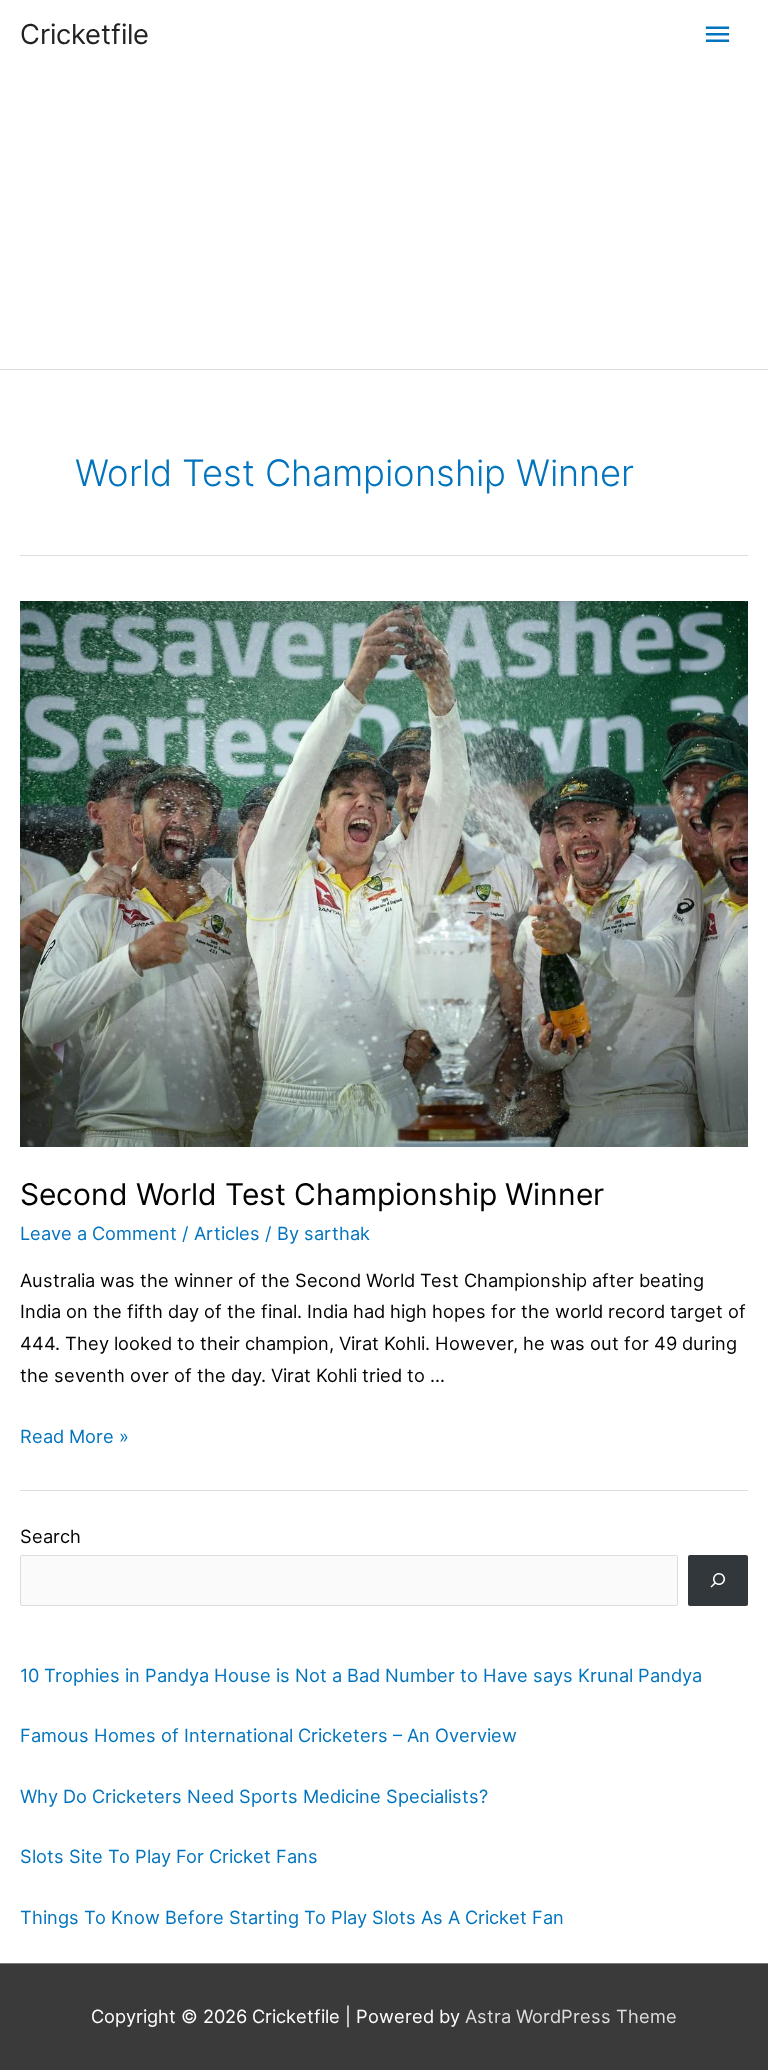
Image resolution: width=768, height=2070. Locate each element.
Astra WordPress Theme (571, 2016)
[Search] (718, 1580)
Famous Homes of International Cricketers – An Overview (268, 1735)
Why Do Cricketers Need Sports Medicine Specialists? (254, 1796)
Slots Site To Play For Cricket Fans (169, 1856)
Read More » (74, 1436)
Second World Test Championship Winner (312, 1194)
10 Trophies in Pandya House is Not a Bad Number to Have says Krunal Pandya (361, 1675)
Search (50, 1536)
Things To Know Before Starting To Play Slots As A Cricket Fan (292, 1917)
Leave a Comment (98, 1233)
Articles (227, 1233)
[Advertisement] (384, 219)
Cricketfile (84, 34)
